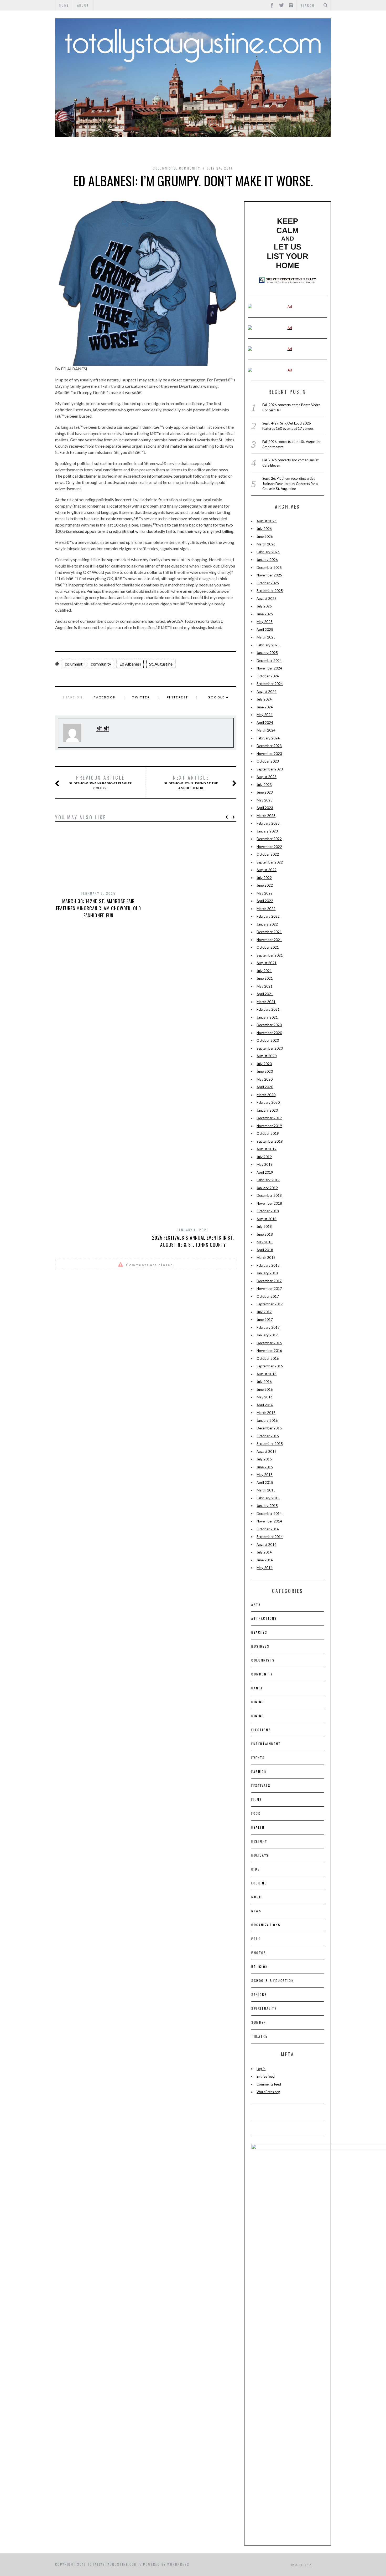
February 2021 (268, 1009)
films (257, 1799)
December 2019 (269, 1118)
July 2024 (264, 699)
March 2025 (266, 637)
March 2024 (266, 730)
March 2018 (266, 1258)
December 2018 (269, 1195)
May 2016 (265, 1397)
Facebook (105, 697)
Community (190, 168)
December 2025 (269, 568)
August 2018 (267, 1219)
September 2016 (270, 1366)
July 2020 (264, 1064)
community (101, 664)
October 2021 (268, 947)
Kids (256, 1869)
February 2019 (268, 1180)
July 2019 (264, 1157)
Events (258, 1758)
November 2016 (269, 1351)
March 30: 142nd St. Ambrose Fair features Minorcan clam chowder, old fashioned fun (98, 908)
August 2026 (267, 521)
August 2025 (267, 599)
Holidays (260, 1855)
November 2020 (269, 1033)
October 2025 (268, 583)
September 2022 (270, 862)
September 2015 (270, 1444)
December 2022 (269, 839)
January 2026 (267, 560)
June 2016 (265, 1389)
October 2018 (268, 1211)
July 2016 (264, 1382)
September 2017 (270, 1304)
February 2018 (268, 1265)
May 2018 (265, 1242)
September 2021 (270, 955)
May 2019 (265, 1164)
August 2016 (267, 1374)
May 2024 (265, 715)
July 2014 (264, 1552)
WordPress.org (268, 2092)
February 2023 (268, 823)
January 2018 (267, 1273)
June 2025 (265, 614)
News (256, 1911)
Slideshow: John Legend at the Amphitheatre (191, 782)
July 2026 (264, 529)
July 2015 (264, 1459)
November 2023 (269, 754)
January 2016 (267, 1420)
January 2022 (267, 924)
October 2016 (268, 1358)
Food (256, 1813)
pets (256, 1939)
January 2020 (267, 1110)
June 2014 (265, 1560)
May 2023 (265, 800)
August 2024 (267, 692)
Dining (258, 1702)
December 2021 (269, 932)
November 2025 (269, 575)
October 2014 (268, 1529)
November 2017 (269, 1289)
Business (260, 1646)
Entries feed (266, 2076)
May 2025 (265, 622)
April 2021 (265, 994)
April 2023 (265, 808)
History (259, 1841)
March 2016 (266, 1413)
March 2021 (266, 1002)
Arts (256, 1604)
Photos (259, 1953)
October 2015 (268, 1436)
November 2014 (269, 1521)
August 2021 (267, 963)
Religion (260, 1967)
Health (258, 1827)
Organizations (266, 1925)
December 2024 (269, 661)
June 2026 (265, 536)
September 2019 (270, 1141)
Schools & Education (273, 1980)
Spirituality (264, 2008)
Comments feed (269, 2084)
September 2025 (270, 591)
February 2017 (268, 1327)
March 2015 (266, 1490)
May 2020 (265, 1079)
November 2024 (269, 668)
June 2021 (265, 978)
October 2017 (268, 1296)
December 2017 (269, 1281)
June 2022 (265, 885)
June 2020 (265, 1071)
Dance (257, 1688)
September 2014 (270, 1537)
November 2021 (269, 940)
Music (257, 1897)
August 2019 (267, 1149)
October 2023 (268, 761)
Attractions (264, 1618)
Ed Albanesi (130, 664)
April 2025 (265, 630)
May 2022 (265, 893)
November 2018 (269, 1203)
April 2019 (265, 1172)
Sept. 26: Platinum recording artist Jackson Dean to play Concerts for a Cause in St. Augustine (290, 484)
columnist (74, 664)
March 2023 (266, 816)
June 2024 (265, 707)
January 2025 (267, 653)
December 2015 (269, 1428)
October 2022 (268, 854)
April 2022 (265, 901)
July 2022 (264, 878)
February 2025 (268, 645)
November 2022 (269, 847)
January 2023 (267, 831)
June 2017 (265, 1320)
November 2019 (269, 1126)
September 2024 (270, 684)
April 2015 (265, 1483)
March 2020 (266, 1095)
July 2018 (264, 1226)
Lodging (259, 1883)
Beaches (259, 1632)
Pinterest (178, 697)
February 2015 (268, 1498)
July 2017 (264, 1312)
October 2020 (268, 1040)
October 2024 (268, 676)
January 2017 (267, 1335)
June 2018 (265, 1234)
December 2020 (269, 1025)
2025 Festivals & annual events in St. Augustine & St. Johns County (193, 1241)
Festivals (261, 1785)
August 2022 (267, 870)
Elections (261, 1730)
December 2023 (269, 746)
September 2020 (270, 1048)
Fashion (259, 1772)
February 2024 (268, 738)
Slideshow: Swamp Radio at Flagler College (100, 782)
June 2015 (265, 1467)
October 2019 (268, 1133)
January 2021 (267, 1017)
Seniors (259, 1994)
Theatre (259, 2036)
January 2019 (267, 1188)
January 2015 (267, 1506)
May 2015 (265, 1475)
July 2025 (264, 606)
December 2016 (269, 1343)
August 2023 (267, 777)
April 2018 (265, 1250)
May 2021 (265, 986)
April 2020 (265, 1087)
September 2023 (270, 769)
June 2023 (265, 792)
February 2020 (268, 1102)
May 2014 (265, 1568)
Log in (261, 2069)
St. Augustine (161, 664)
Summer (259, 2022)
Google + (218, 697)
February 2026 (268, 552)
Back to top (300, 2565)
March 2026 (266, 544)
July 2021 (264, 971)
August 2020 (267, 1056)
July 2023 (264, 785)
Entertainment (266, 1744)
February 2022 (268, 916)
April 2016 (265, 1405)
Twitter (141, 697)
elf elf (103, 728)
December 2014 (269, 1514)
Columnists (165, 168)
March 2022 (266, 909)
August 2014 (267, 1545)
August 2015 (267, 1451)
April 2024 (265, 723)
